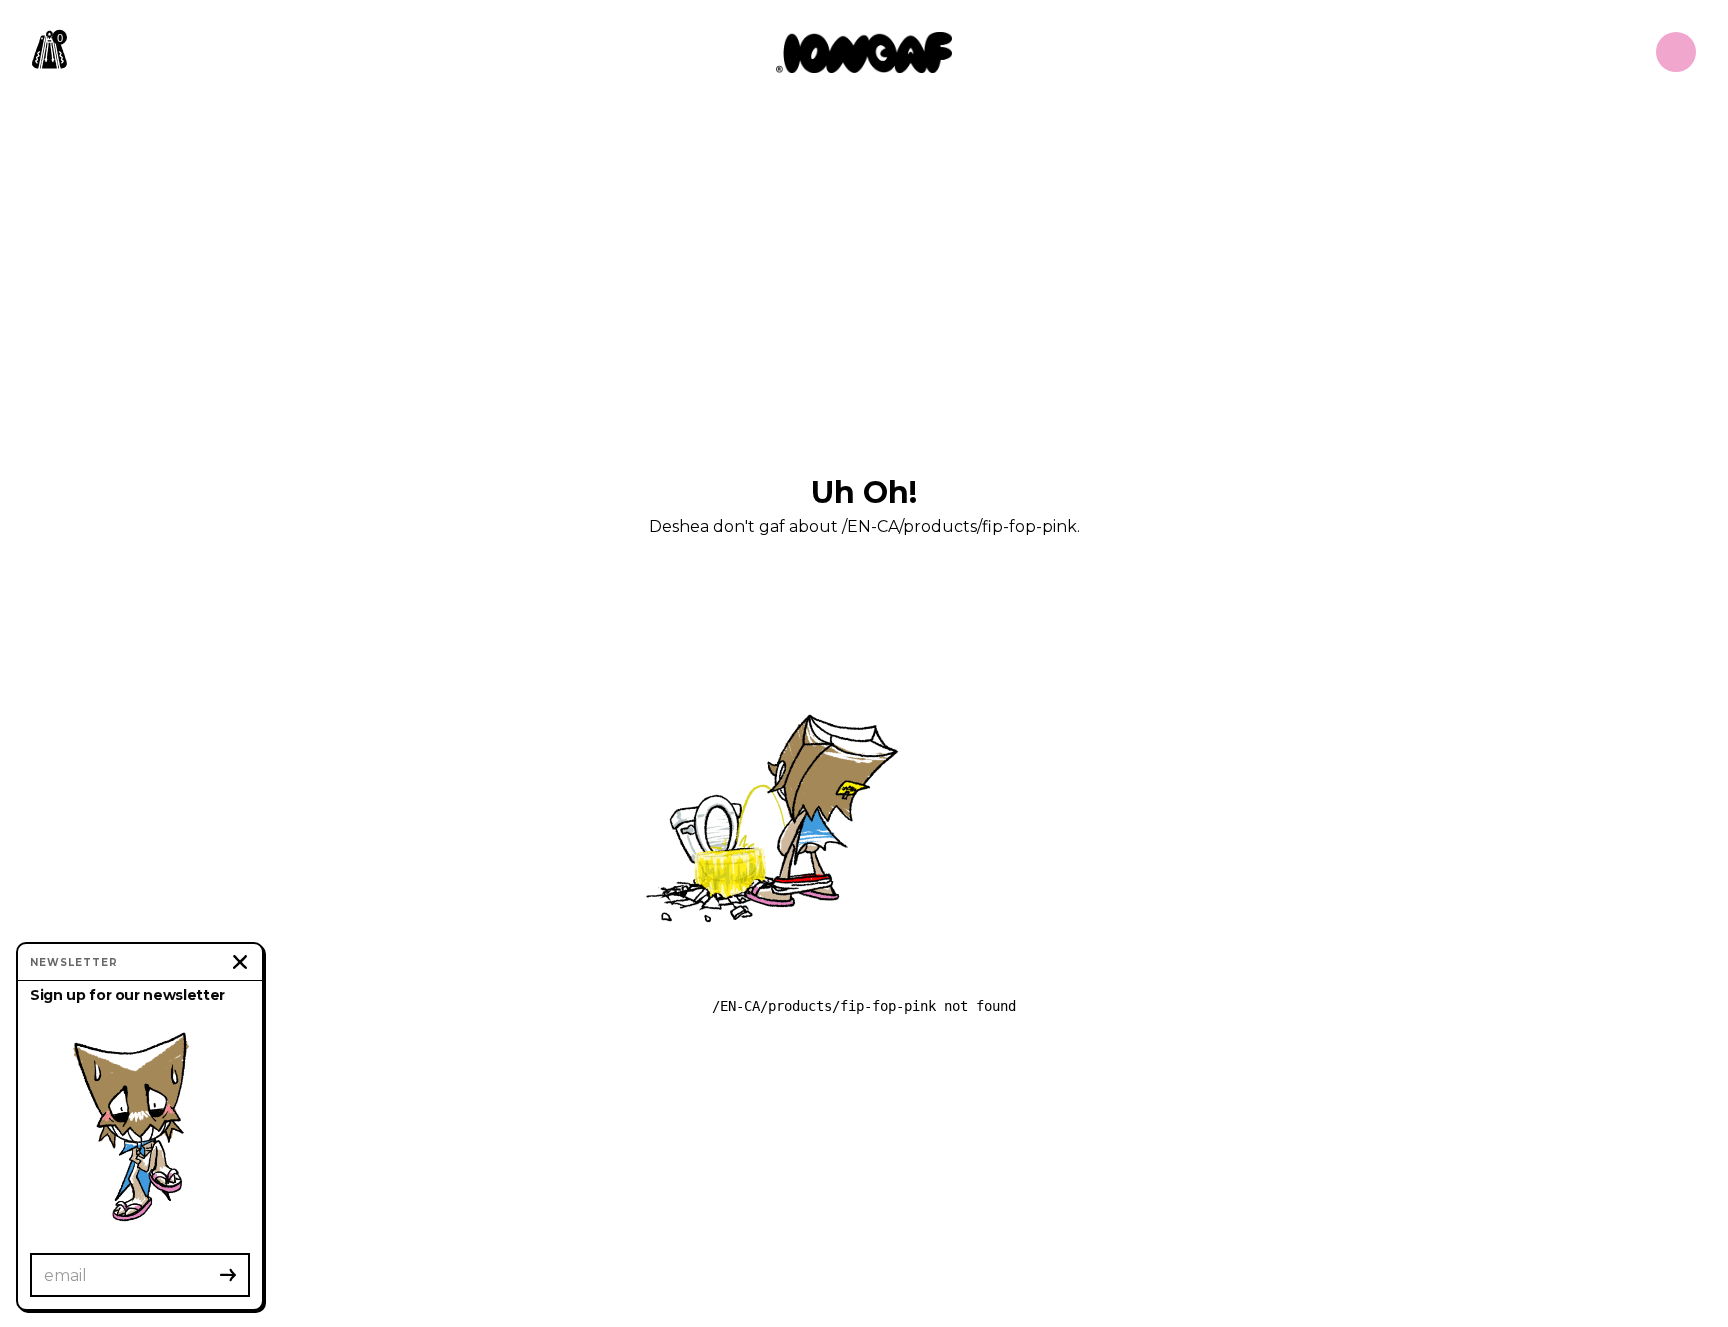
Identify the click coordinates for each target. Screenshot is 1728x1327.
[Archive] (1676, 52)
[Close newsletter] (240, 962)
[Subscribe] (228, 1275)
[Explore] (864, 52)
